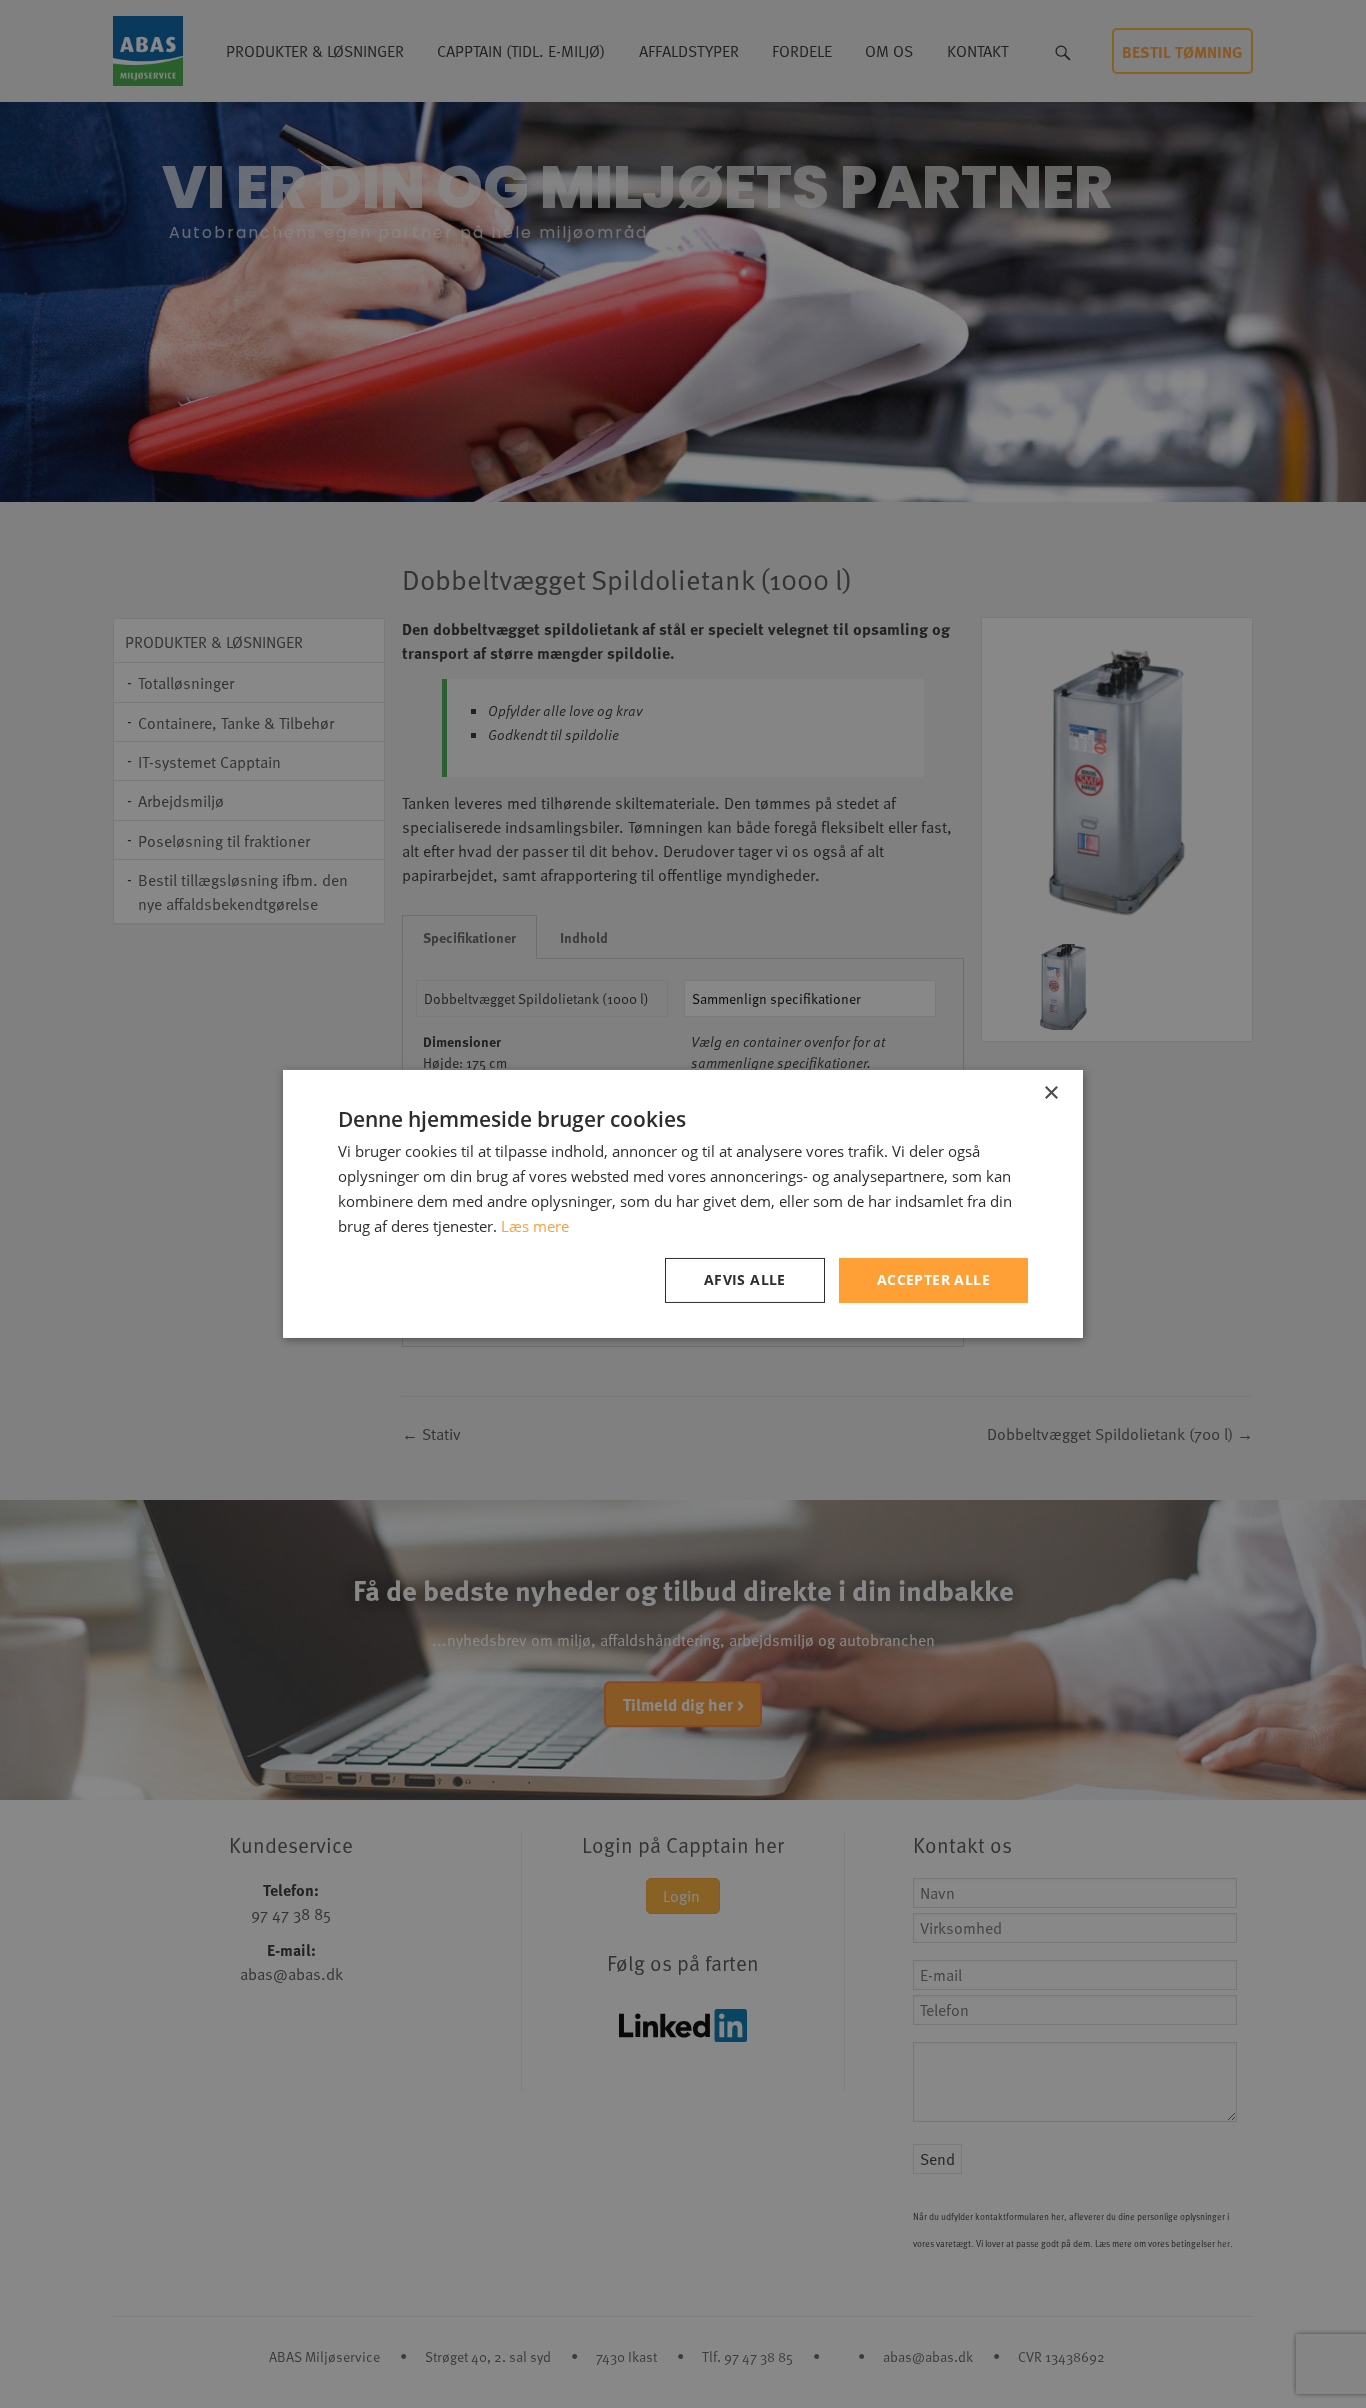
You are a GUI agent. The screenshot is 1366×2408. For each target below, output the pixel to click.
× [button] (1050, 1093)
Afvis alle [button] (745, 1279)
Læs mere (535, 1226)
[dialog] (683, 1204)
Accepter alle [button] (933, 1279)
